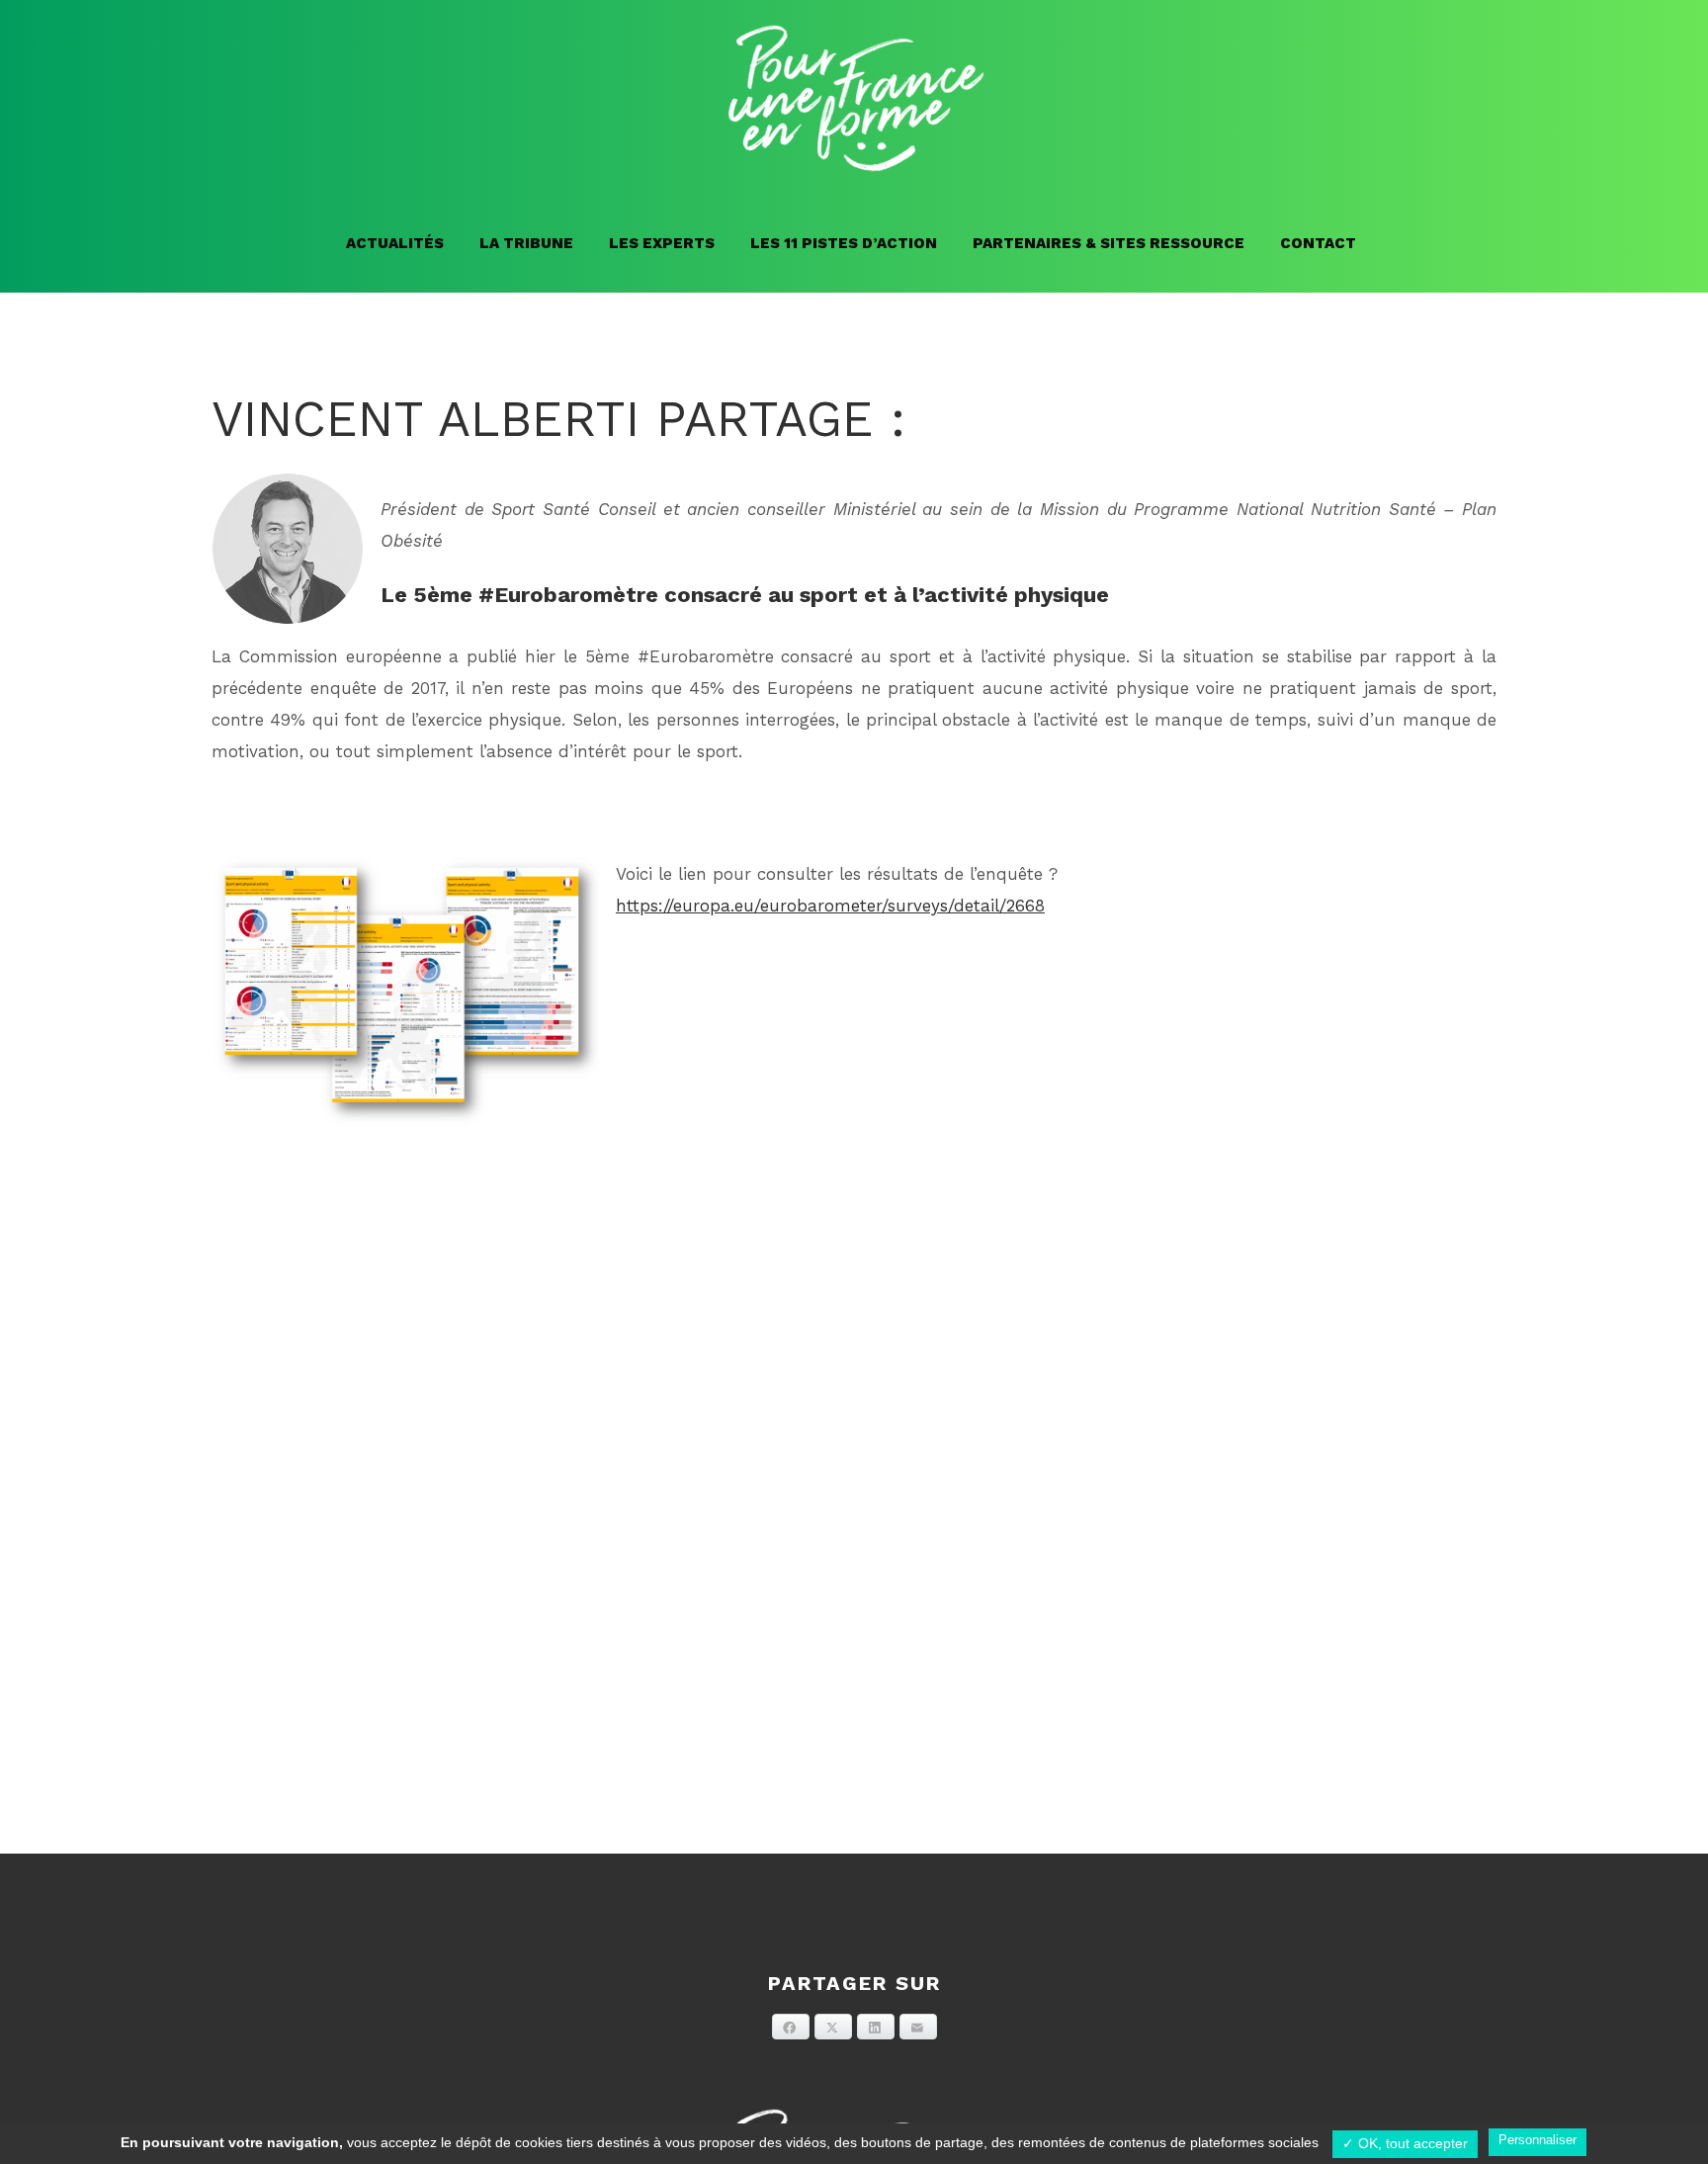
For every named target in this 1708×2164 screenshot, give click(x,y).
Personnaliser (1537, 2140)
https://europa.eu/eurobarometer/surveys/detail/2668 (830, 906)
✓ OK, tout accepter (1405, 2143)
